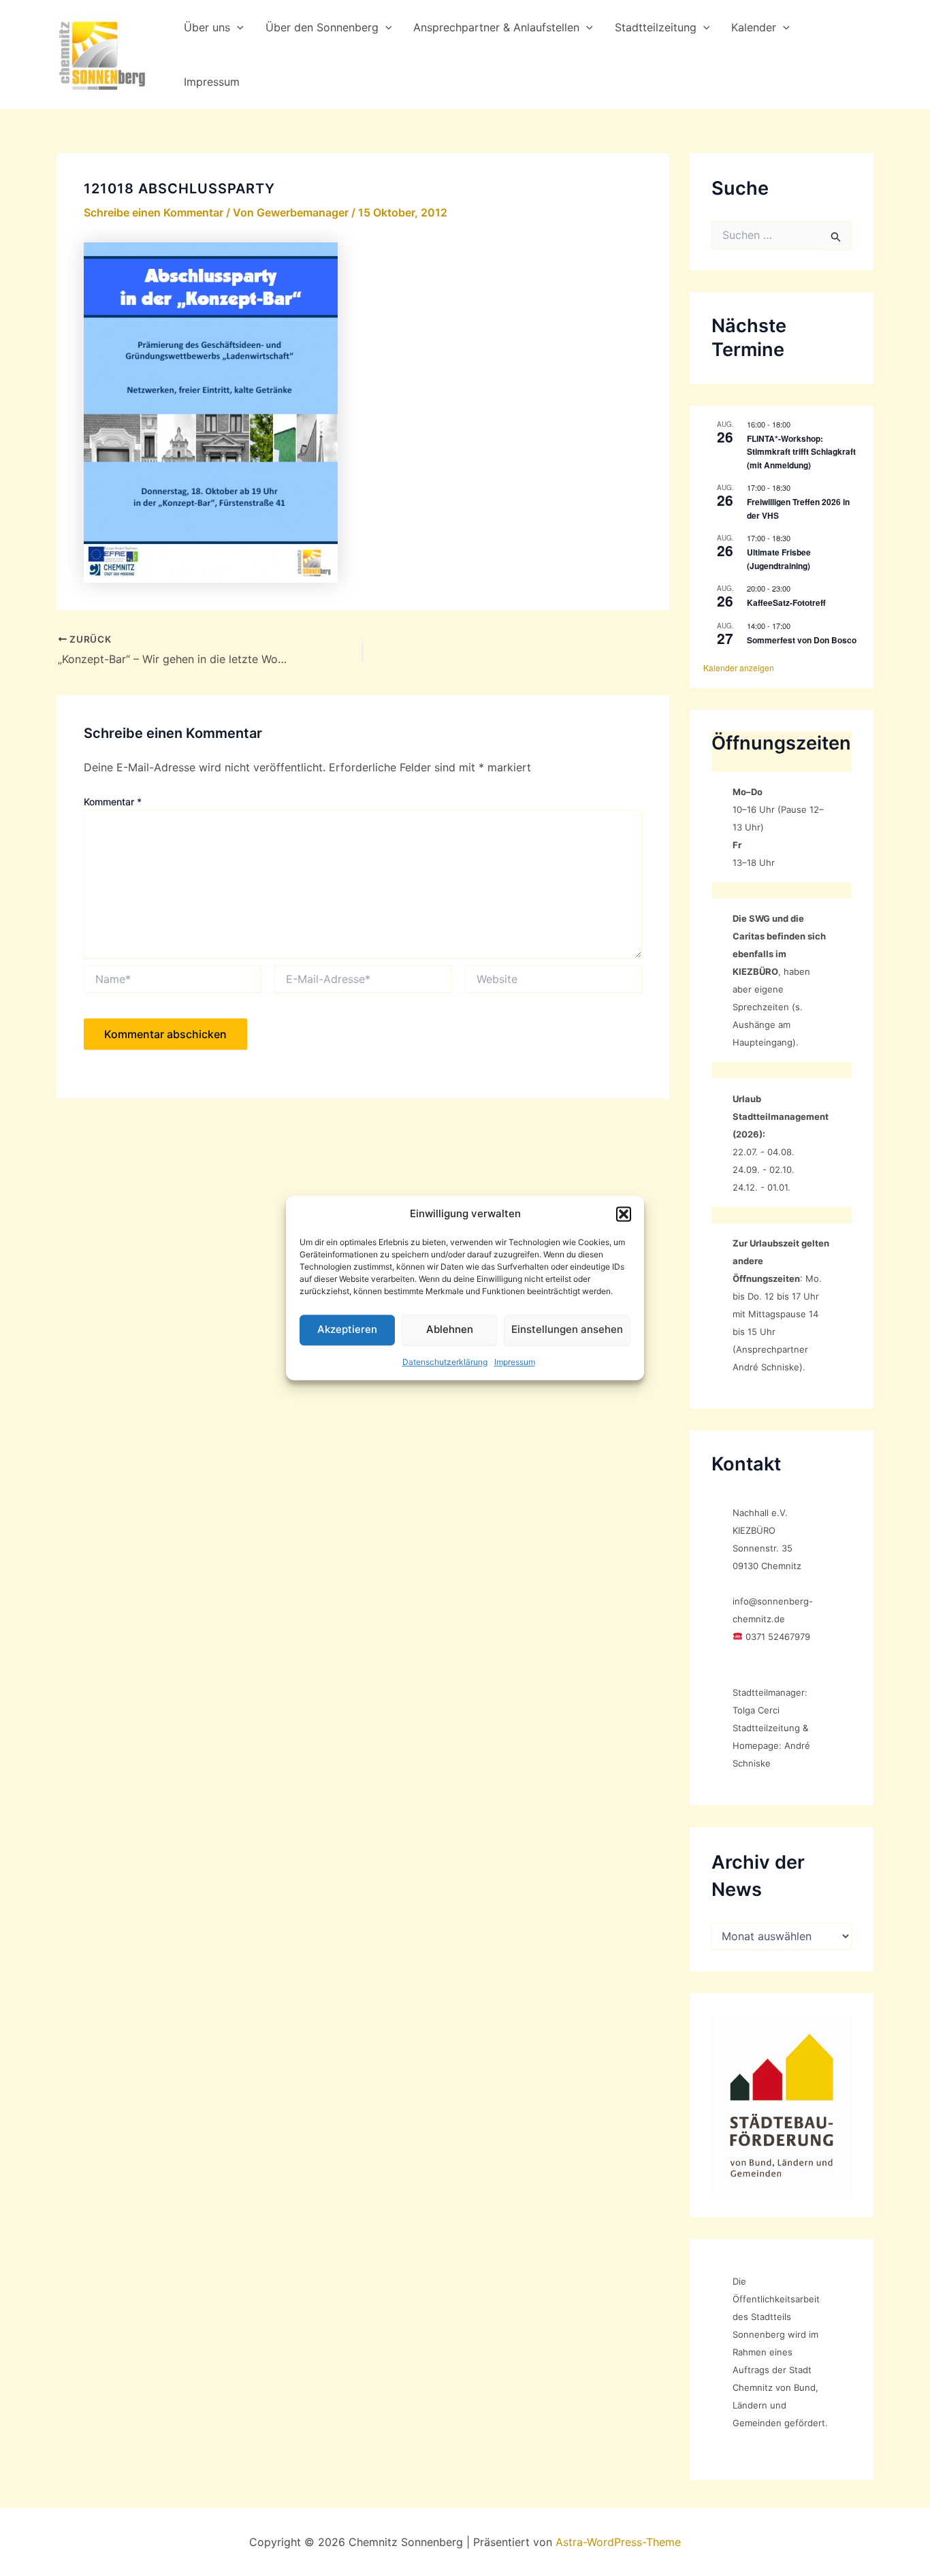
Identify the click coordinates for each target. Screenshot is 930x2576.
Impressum (515, 1362)
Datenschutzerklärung (445, 1362)
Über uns (207, 27)
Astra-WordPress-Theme (618, 2542)
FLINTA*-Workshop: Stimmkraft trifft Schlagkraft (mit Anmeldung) (801, 452)
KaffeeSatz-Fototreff (786, 602)
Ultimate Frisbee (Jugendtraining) (779, 559)
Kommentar (113, 802)
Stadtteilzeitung (656, 27)
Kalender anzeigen (739, 667)
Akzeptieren (347, 1330)
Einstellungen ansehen (567, 1330)
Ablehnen (450, 1330)
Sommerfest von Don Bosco (802, 640)
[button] (624, 1214)
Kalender (754, 27)
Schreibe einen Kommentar (154, 212)
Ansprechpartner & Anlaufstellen (496, 27)
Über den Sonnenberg (322, 27)
